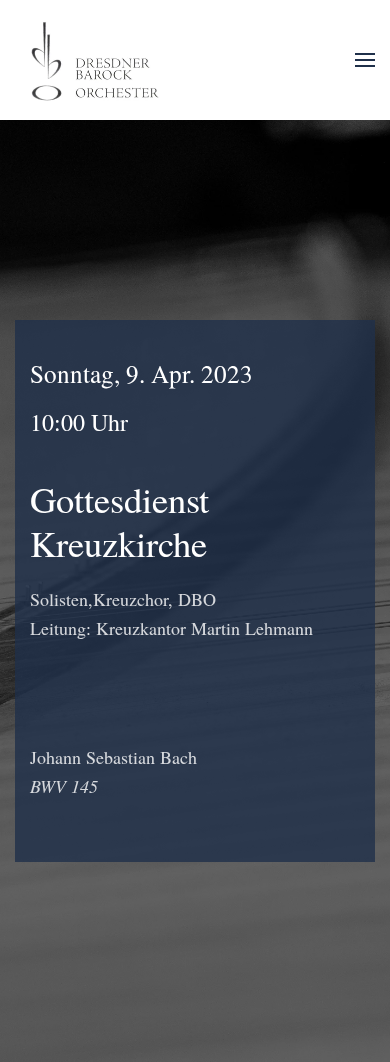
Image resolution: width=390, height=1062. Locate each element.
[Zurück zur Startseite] (97, 60)
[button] (365, 60)
